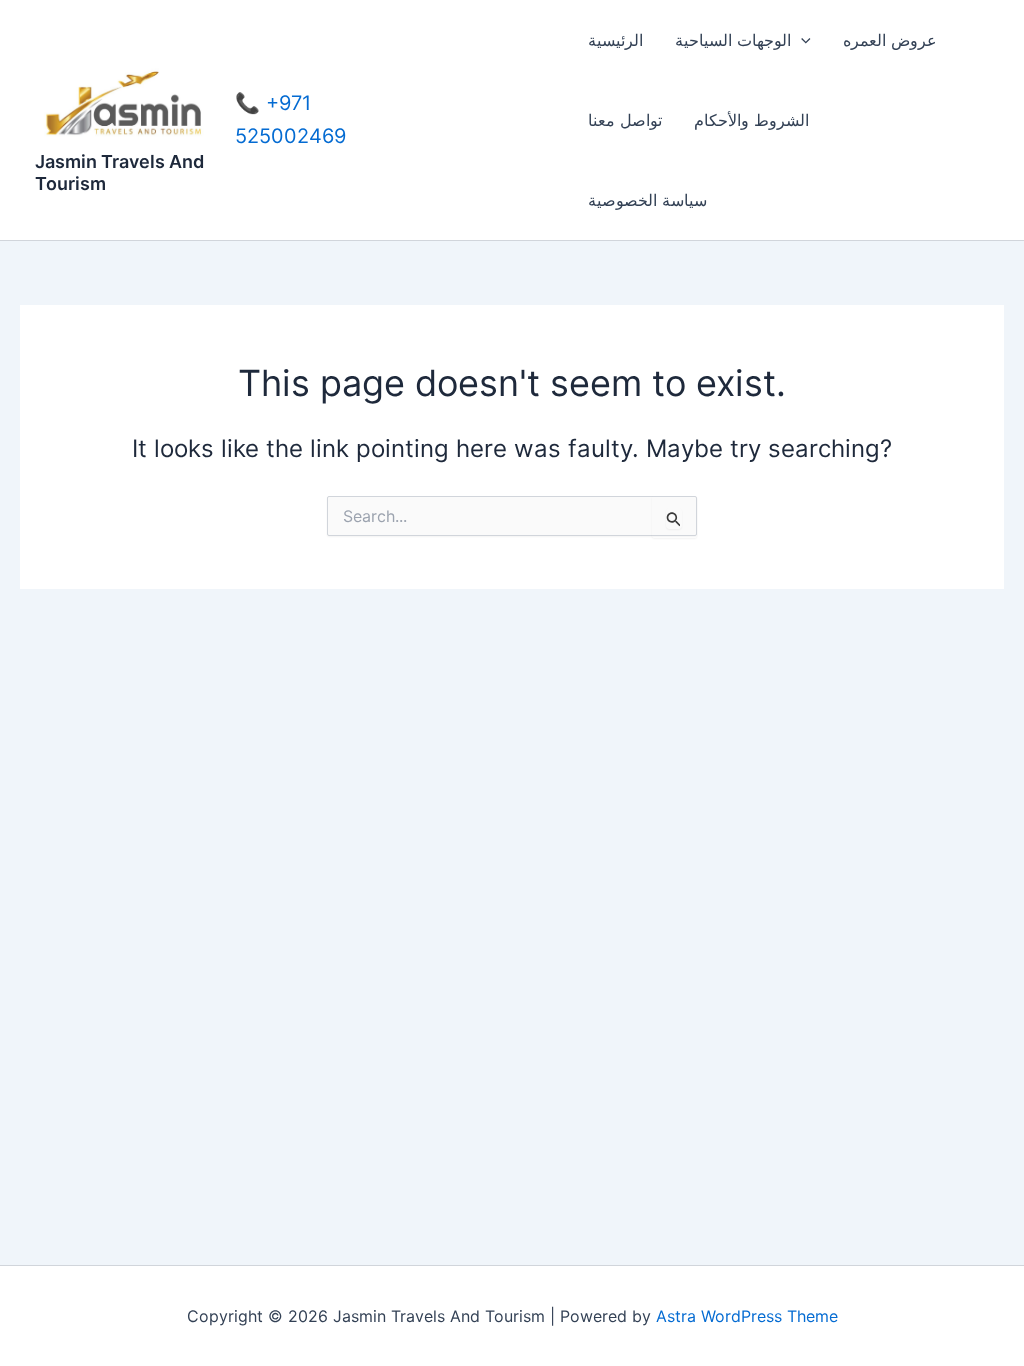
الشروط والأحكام (751, 120)
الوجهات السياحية (733, 40)
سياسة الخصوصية (647, 200)
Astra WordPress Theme (747, 1316)
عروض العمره (890, 40)
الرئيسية (615, 40)
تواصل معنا (625, 120)
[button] (801, 40)
